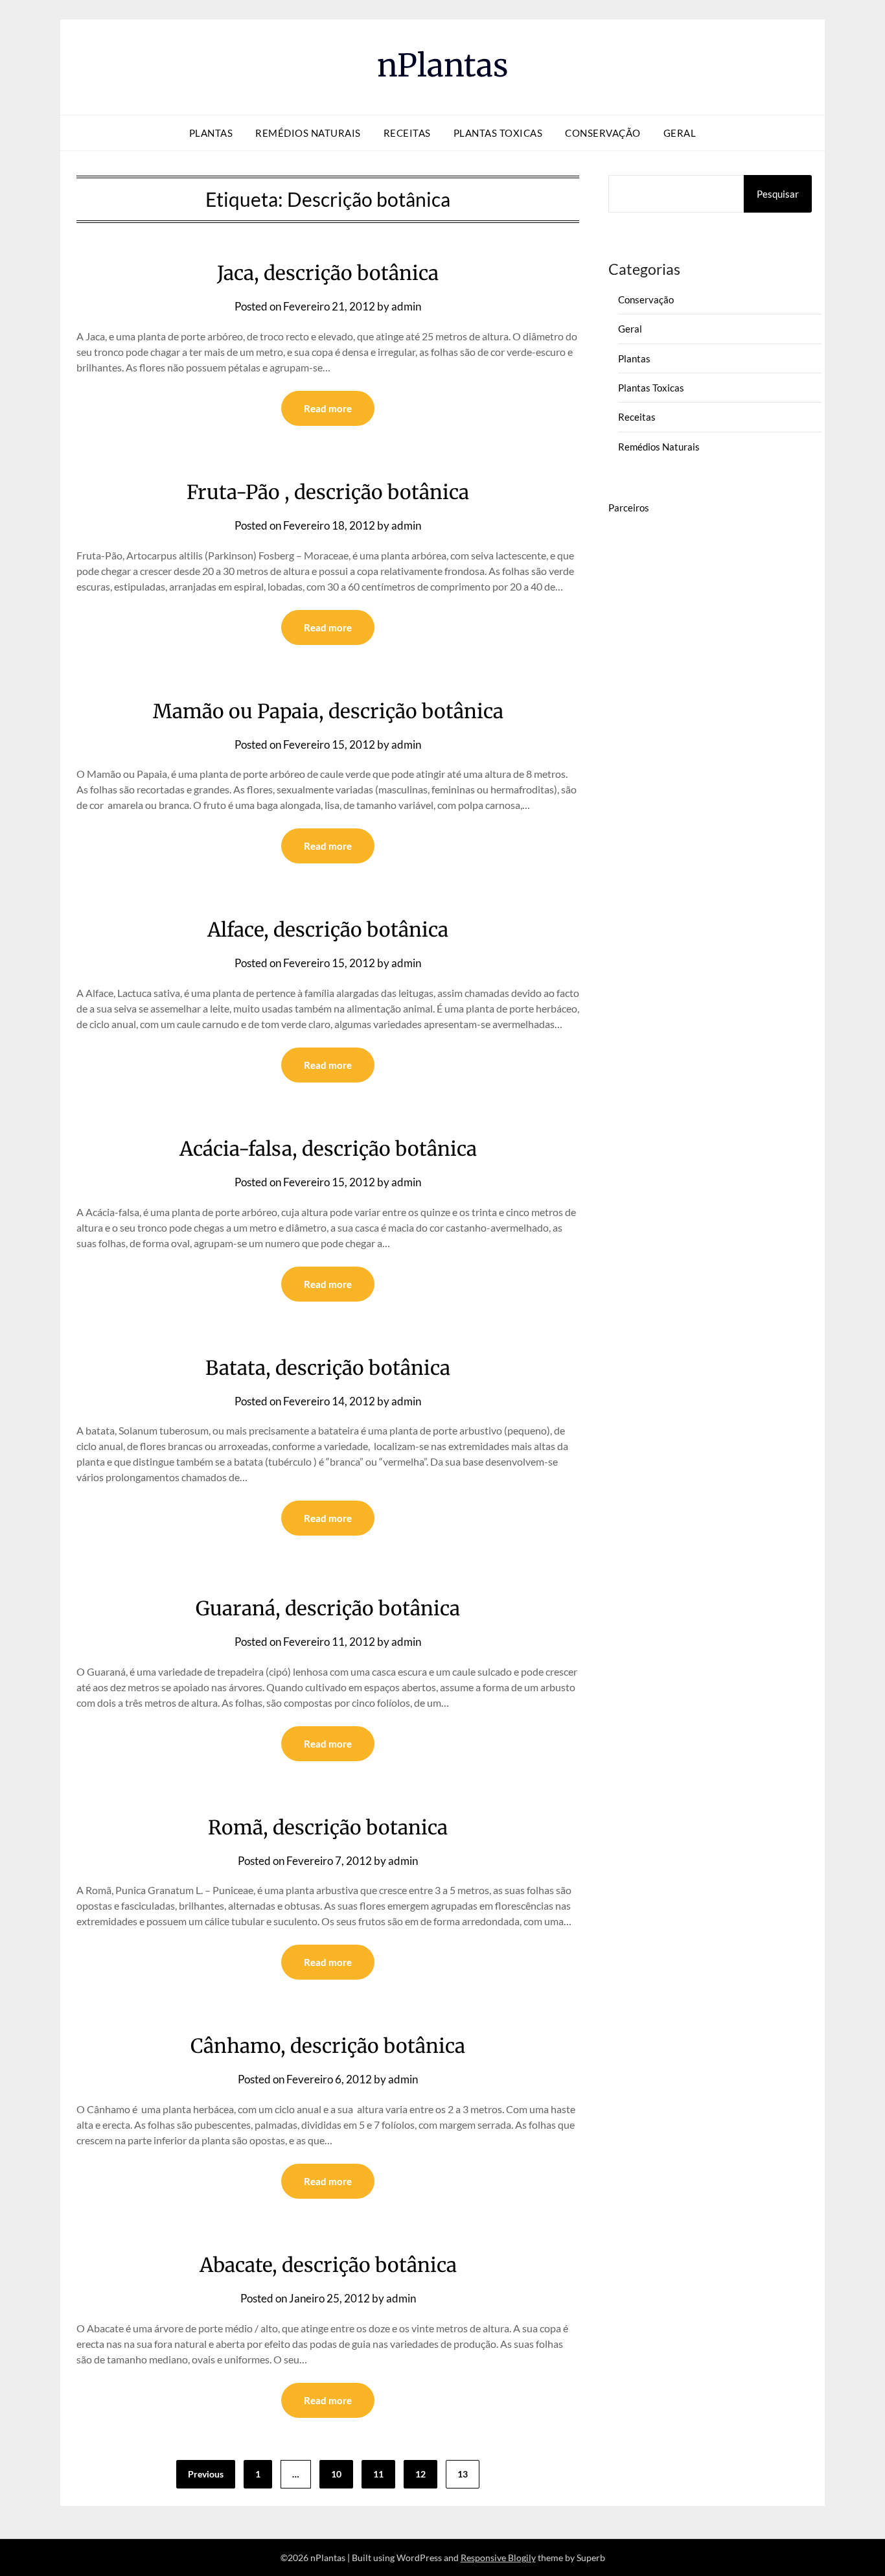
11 (378, 2474)
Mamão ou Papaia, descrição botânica (328, 711)
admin (406, 306)
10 (336, 2474)
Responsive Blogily (498, 2558)
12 (420, 2474)
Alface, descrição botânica (328, 930)
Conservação (603, 133)
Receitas (407, 133)
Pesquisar (778, 194)
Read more (328, 408)
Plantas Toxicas (498, 133)
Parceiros (629, 508)
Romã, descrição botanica (328, 1827)
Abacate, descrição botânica (328, 2265)
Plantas (211, 133)
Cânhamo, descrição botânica (328, 2046)
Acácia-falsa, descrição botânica (328, 1149)
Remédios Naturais (308, 133)
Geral (680, 133)
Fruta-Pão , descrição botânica (328, 492)
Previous (206, 2474)
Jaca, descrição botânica (328, 273)
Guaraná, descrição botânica (328, 1608)
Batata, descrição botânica (328, 1368)
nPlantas (443, 65)
